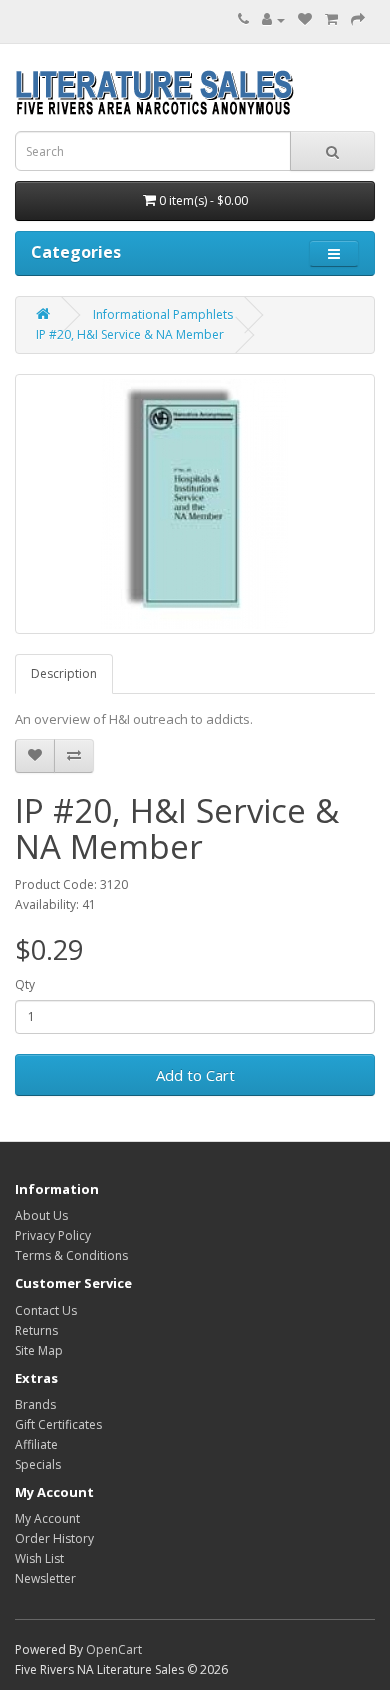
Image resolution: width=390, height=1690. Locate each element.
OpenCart (114, 1649)
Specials (38, 1464)
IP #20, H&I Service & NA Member (130, 334)
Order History (54, 1538)
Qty (25, 984)
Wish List (39, 1558)
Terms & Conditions (71, 1255)
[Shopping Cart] (331, 19)
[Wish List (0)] (305, 19)
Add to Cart (195, 1075)
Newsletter (45, 1578)
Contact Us (46, 1310)
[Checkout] (358, 19)
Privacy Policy (53, 1235)
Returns (36, 1330)
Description (64, 673)
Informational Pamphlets (163, 314)
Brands (35, 1404)
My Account (47, 1518)
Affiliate (36, 1444)
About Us (41, 1215)
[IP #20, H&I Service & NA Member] (195, 504)
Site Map (39, 1350)
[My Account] (273, 19)
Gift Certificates (58, 1424)
